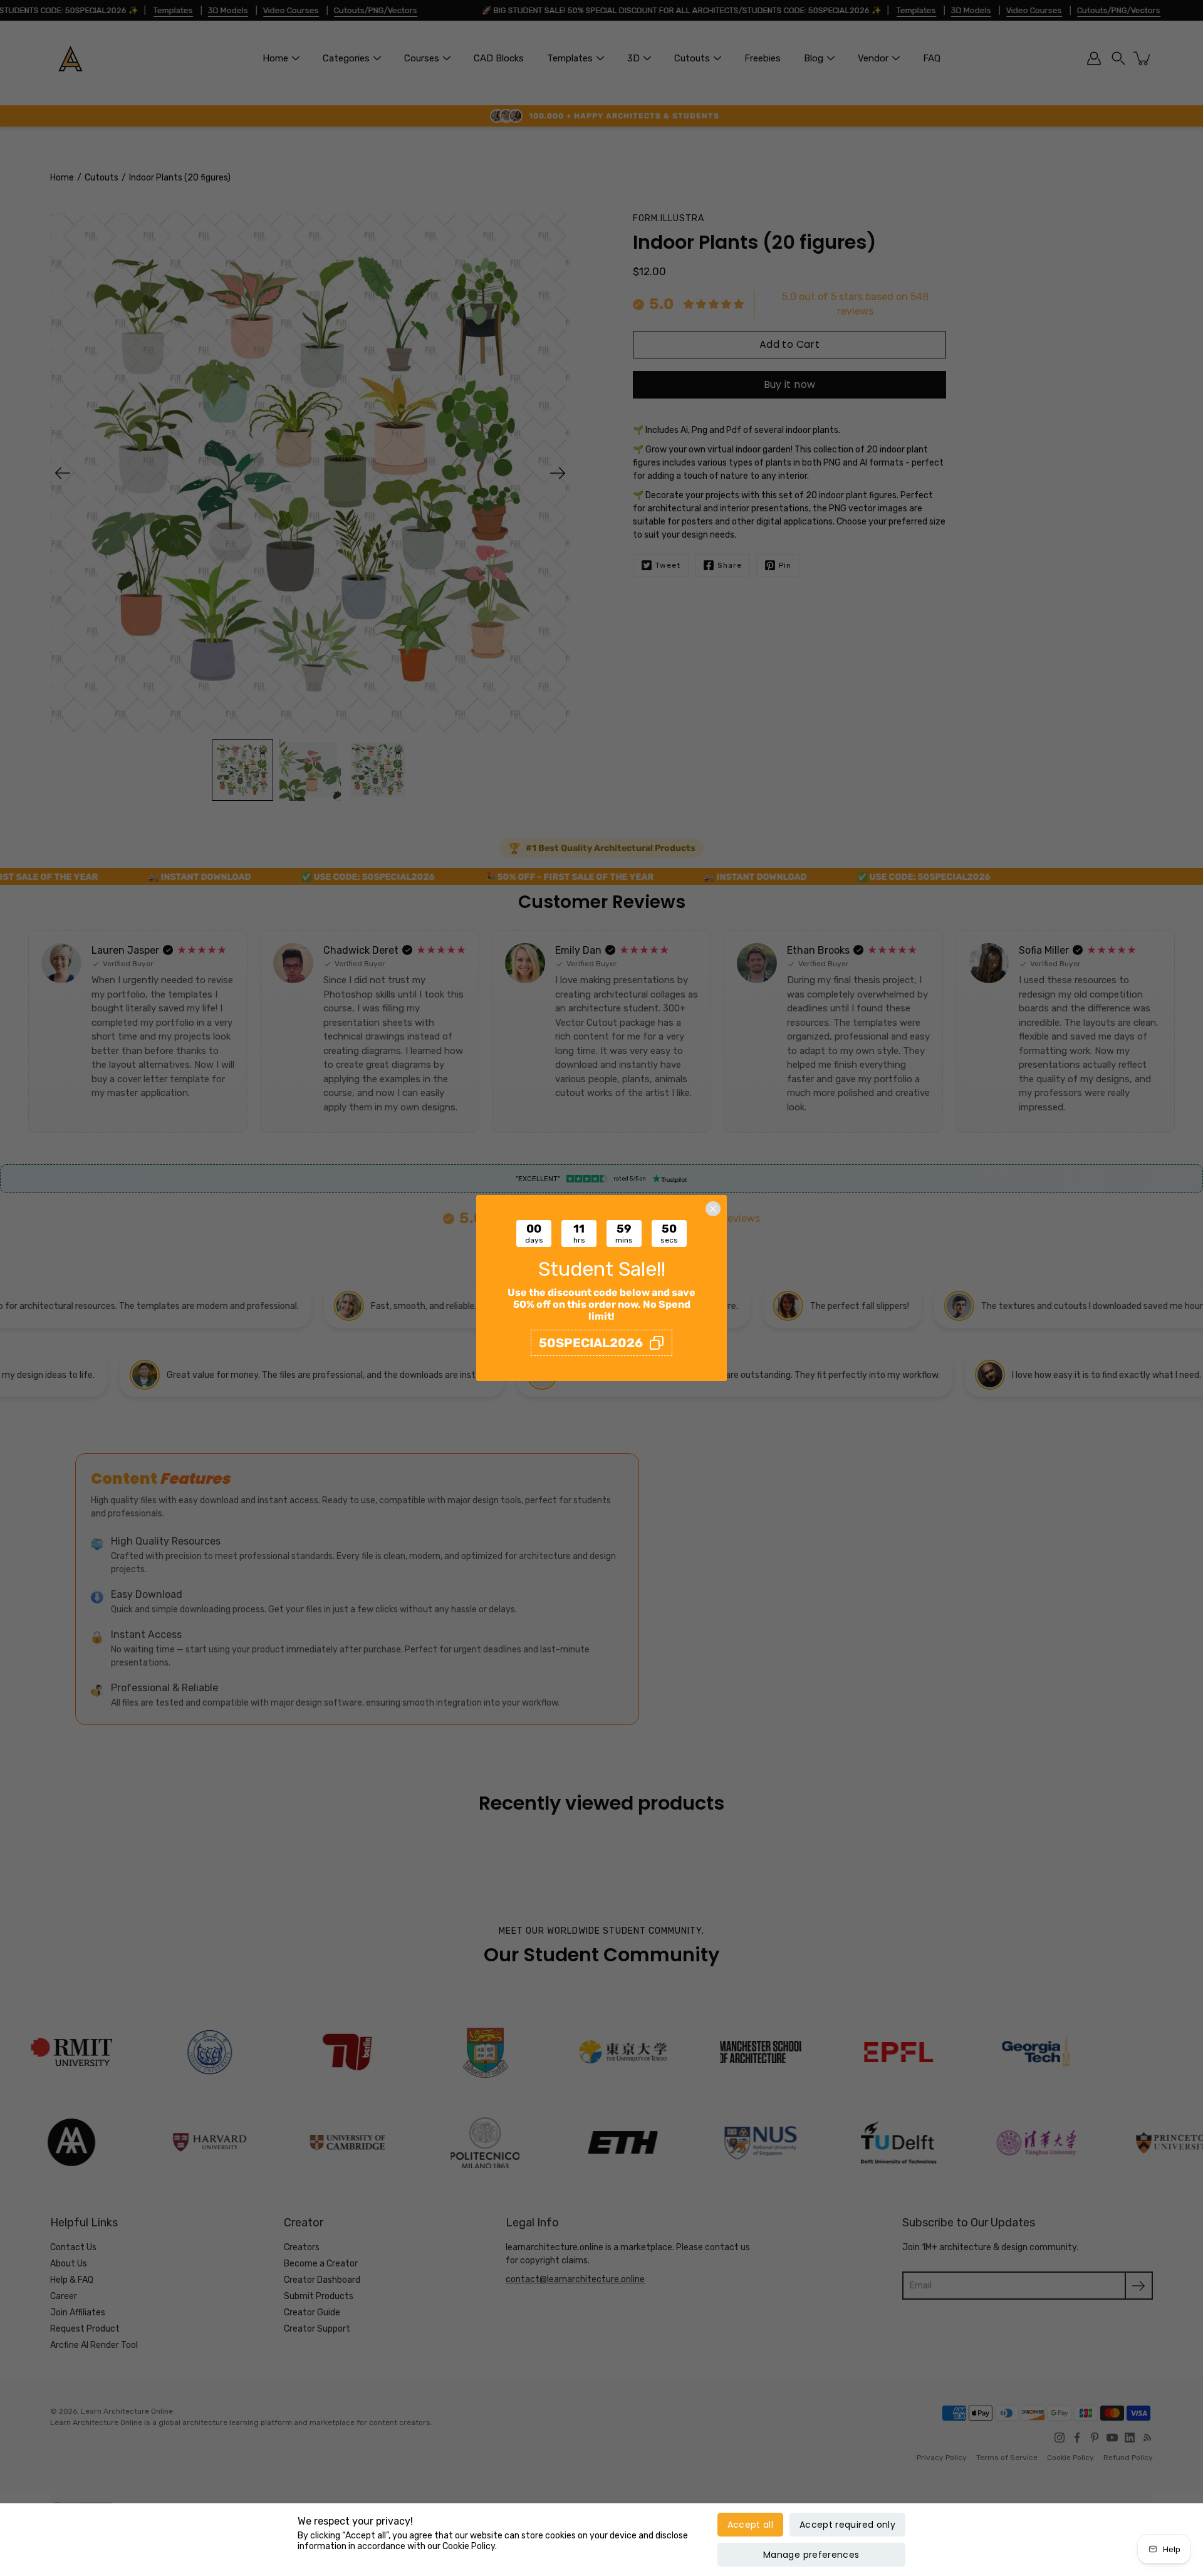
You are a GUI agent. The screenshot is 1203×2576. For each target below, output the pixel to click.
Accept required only (847, 2525)
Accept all (751, 2525)
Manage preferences (811, 2555)
